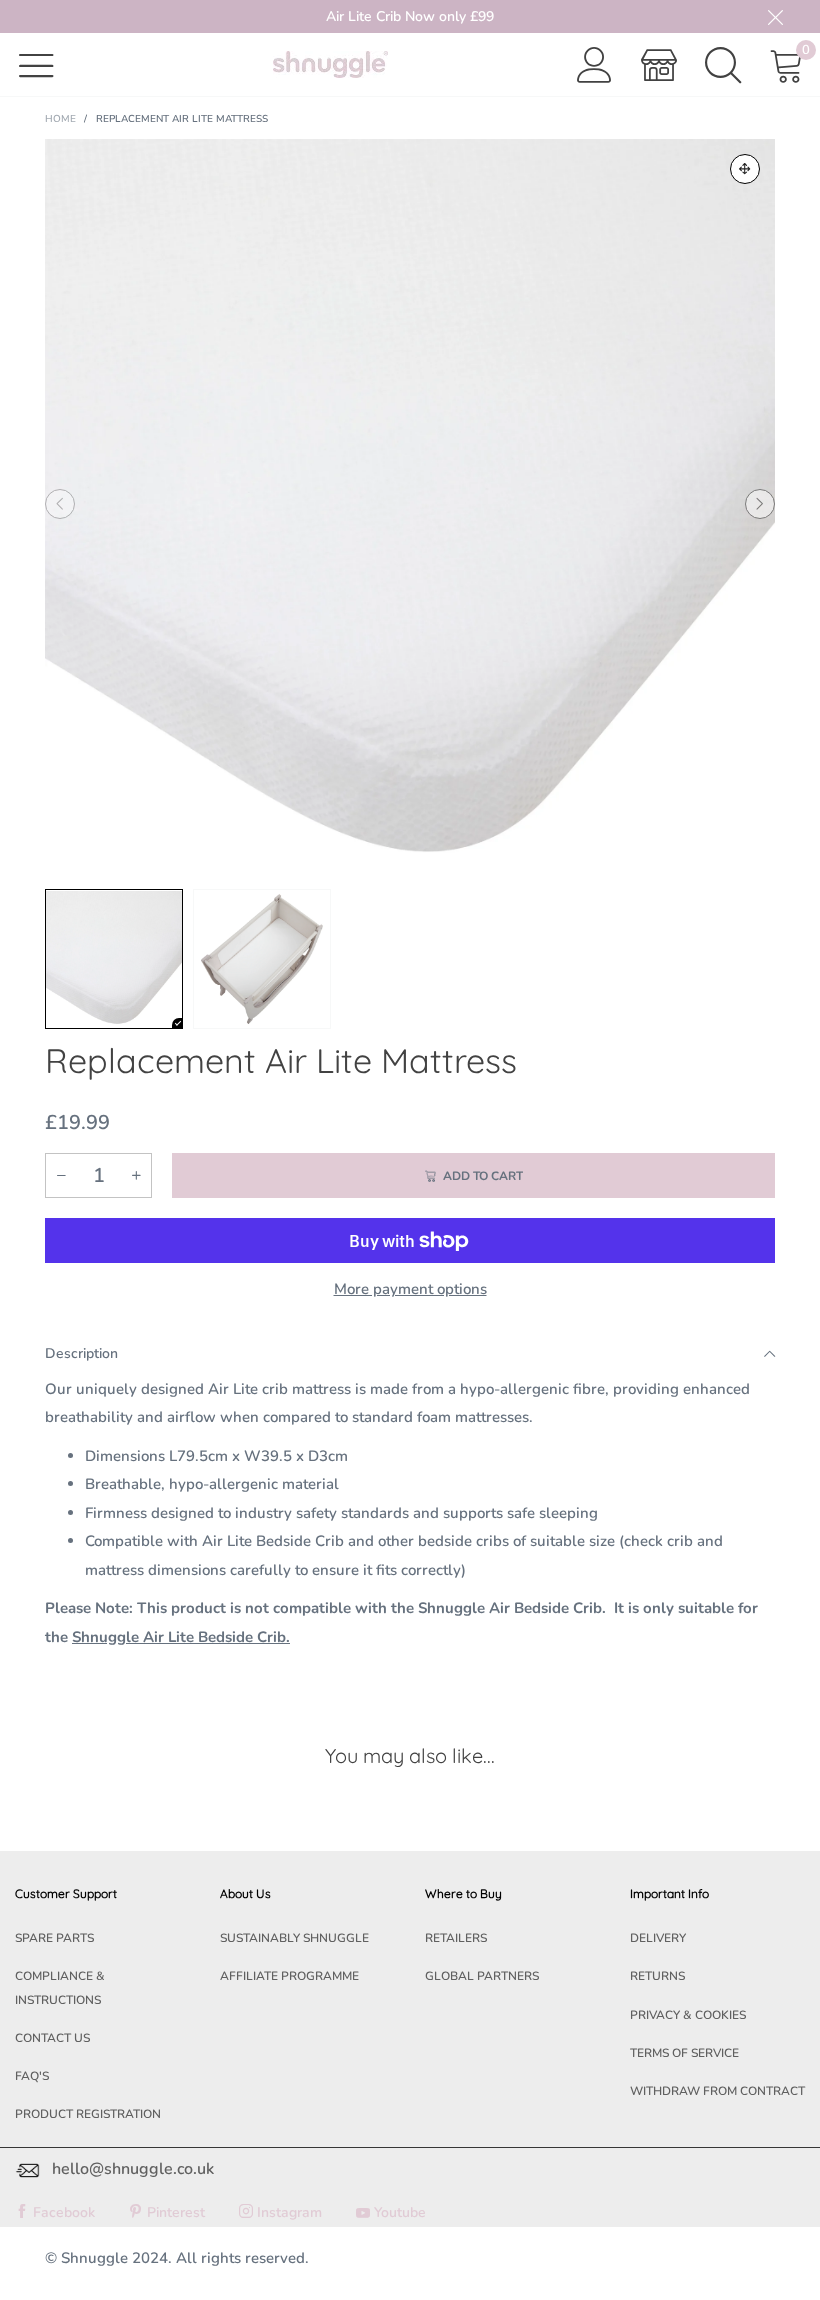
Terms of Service (684, 2053)
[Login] (595, 65)
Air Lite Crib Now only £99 (410, 16)
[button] (60, 504)
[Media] (745, 169)
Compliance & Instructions (60, 1987)
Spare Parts (54, 1938)
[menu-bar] (49, 64)
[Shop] (659, 65)
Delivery (658, 1938)
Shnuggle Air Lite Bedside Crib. (181, 1637)
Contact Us (52, 2038)
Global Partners (482, 1976)
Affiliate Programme (289, 1976)
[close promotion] (775, 16)
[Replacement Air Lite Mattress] (410, 504)
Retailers (456, 1938)
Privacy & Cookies (688, 2015)
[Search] (723, 65)
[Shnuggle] (330, 64)
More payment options (410, 1289)
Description (81, 1353)
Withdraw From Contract (717, 2091)
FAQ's (32, 2076)
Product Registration (88, 2114)
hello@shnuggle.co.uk (133, 2169)
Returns (657, 1976)
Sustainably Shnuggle (294, 1938)
